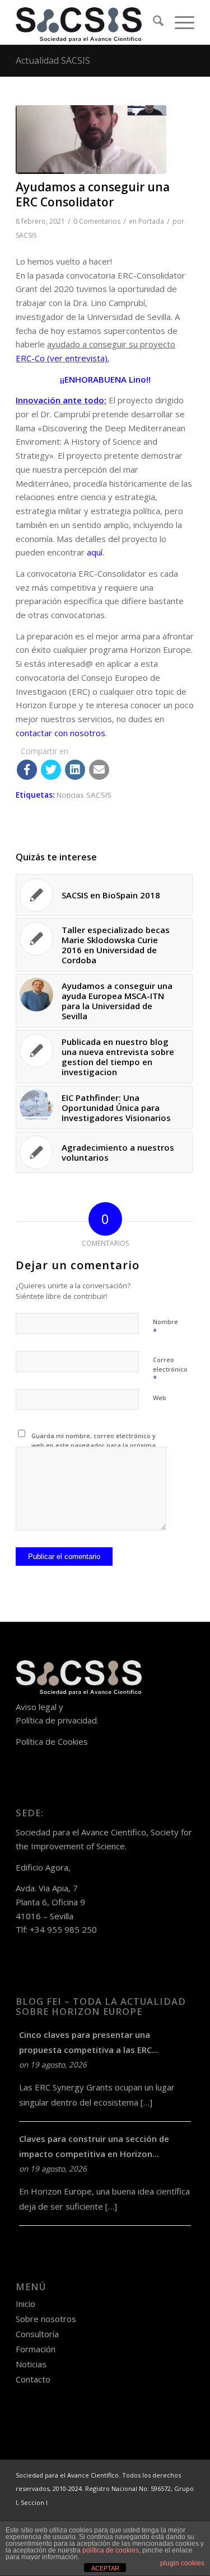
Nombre (165, 1327)
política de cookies (111, 2550)
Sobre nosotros (46, 2319)
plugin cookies (182, 2563)
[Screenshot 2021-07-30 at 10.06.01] (91, 140)
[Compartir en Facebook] (27, 770)
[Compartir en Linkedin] (75, 770)
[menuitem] (153, 22)
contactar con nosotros (60, 733)
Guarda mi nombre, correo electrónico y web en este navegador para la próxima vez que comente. (94, 1445)
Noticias (31, 2364)
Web (160, 1398)
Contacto (33, 2379)
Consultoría (37, 2334)
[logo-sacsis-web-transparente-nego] (87, 22)
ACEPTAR (105, 2568)
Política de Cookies (52, 1741)
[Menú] (179, 22)
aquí (95, 552)
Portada (151, 221)
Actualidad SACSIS (53, 60)
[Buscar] (153, 22)
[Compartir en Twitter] (51, 770)
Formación (36, 2349)
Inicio (25, 2304)
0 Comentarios (97, 221)
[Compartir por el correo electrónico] (99, 770)
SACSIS (26, 235)
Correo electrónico (170, 1369)
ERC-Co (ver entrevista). (62, 358)
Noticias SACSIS (84, 795)
